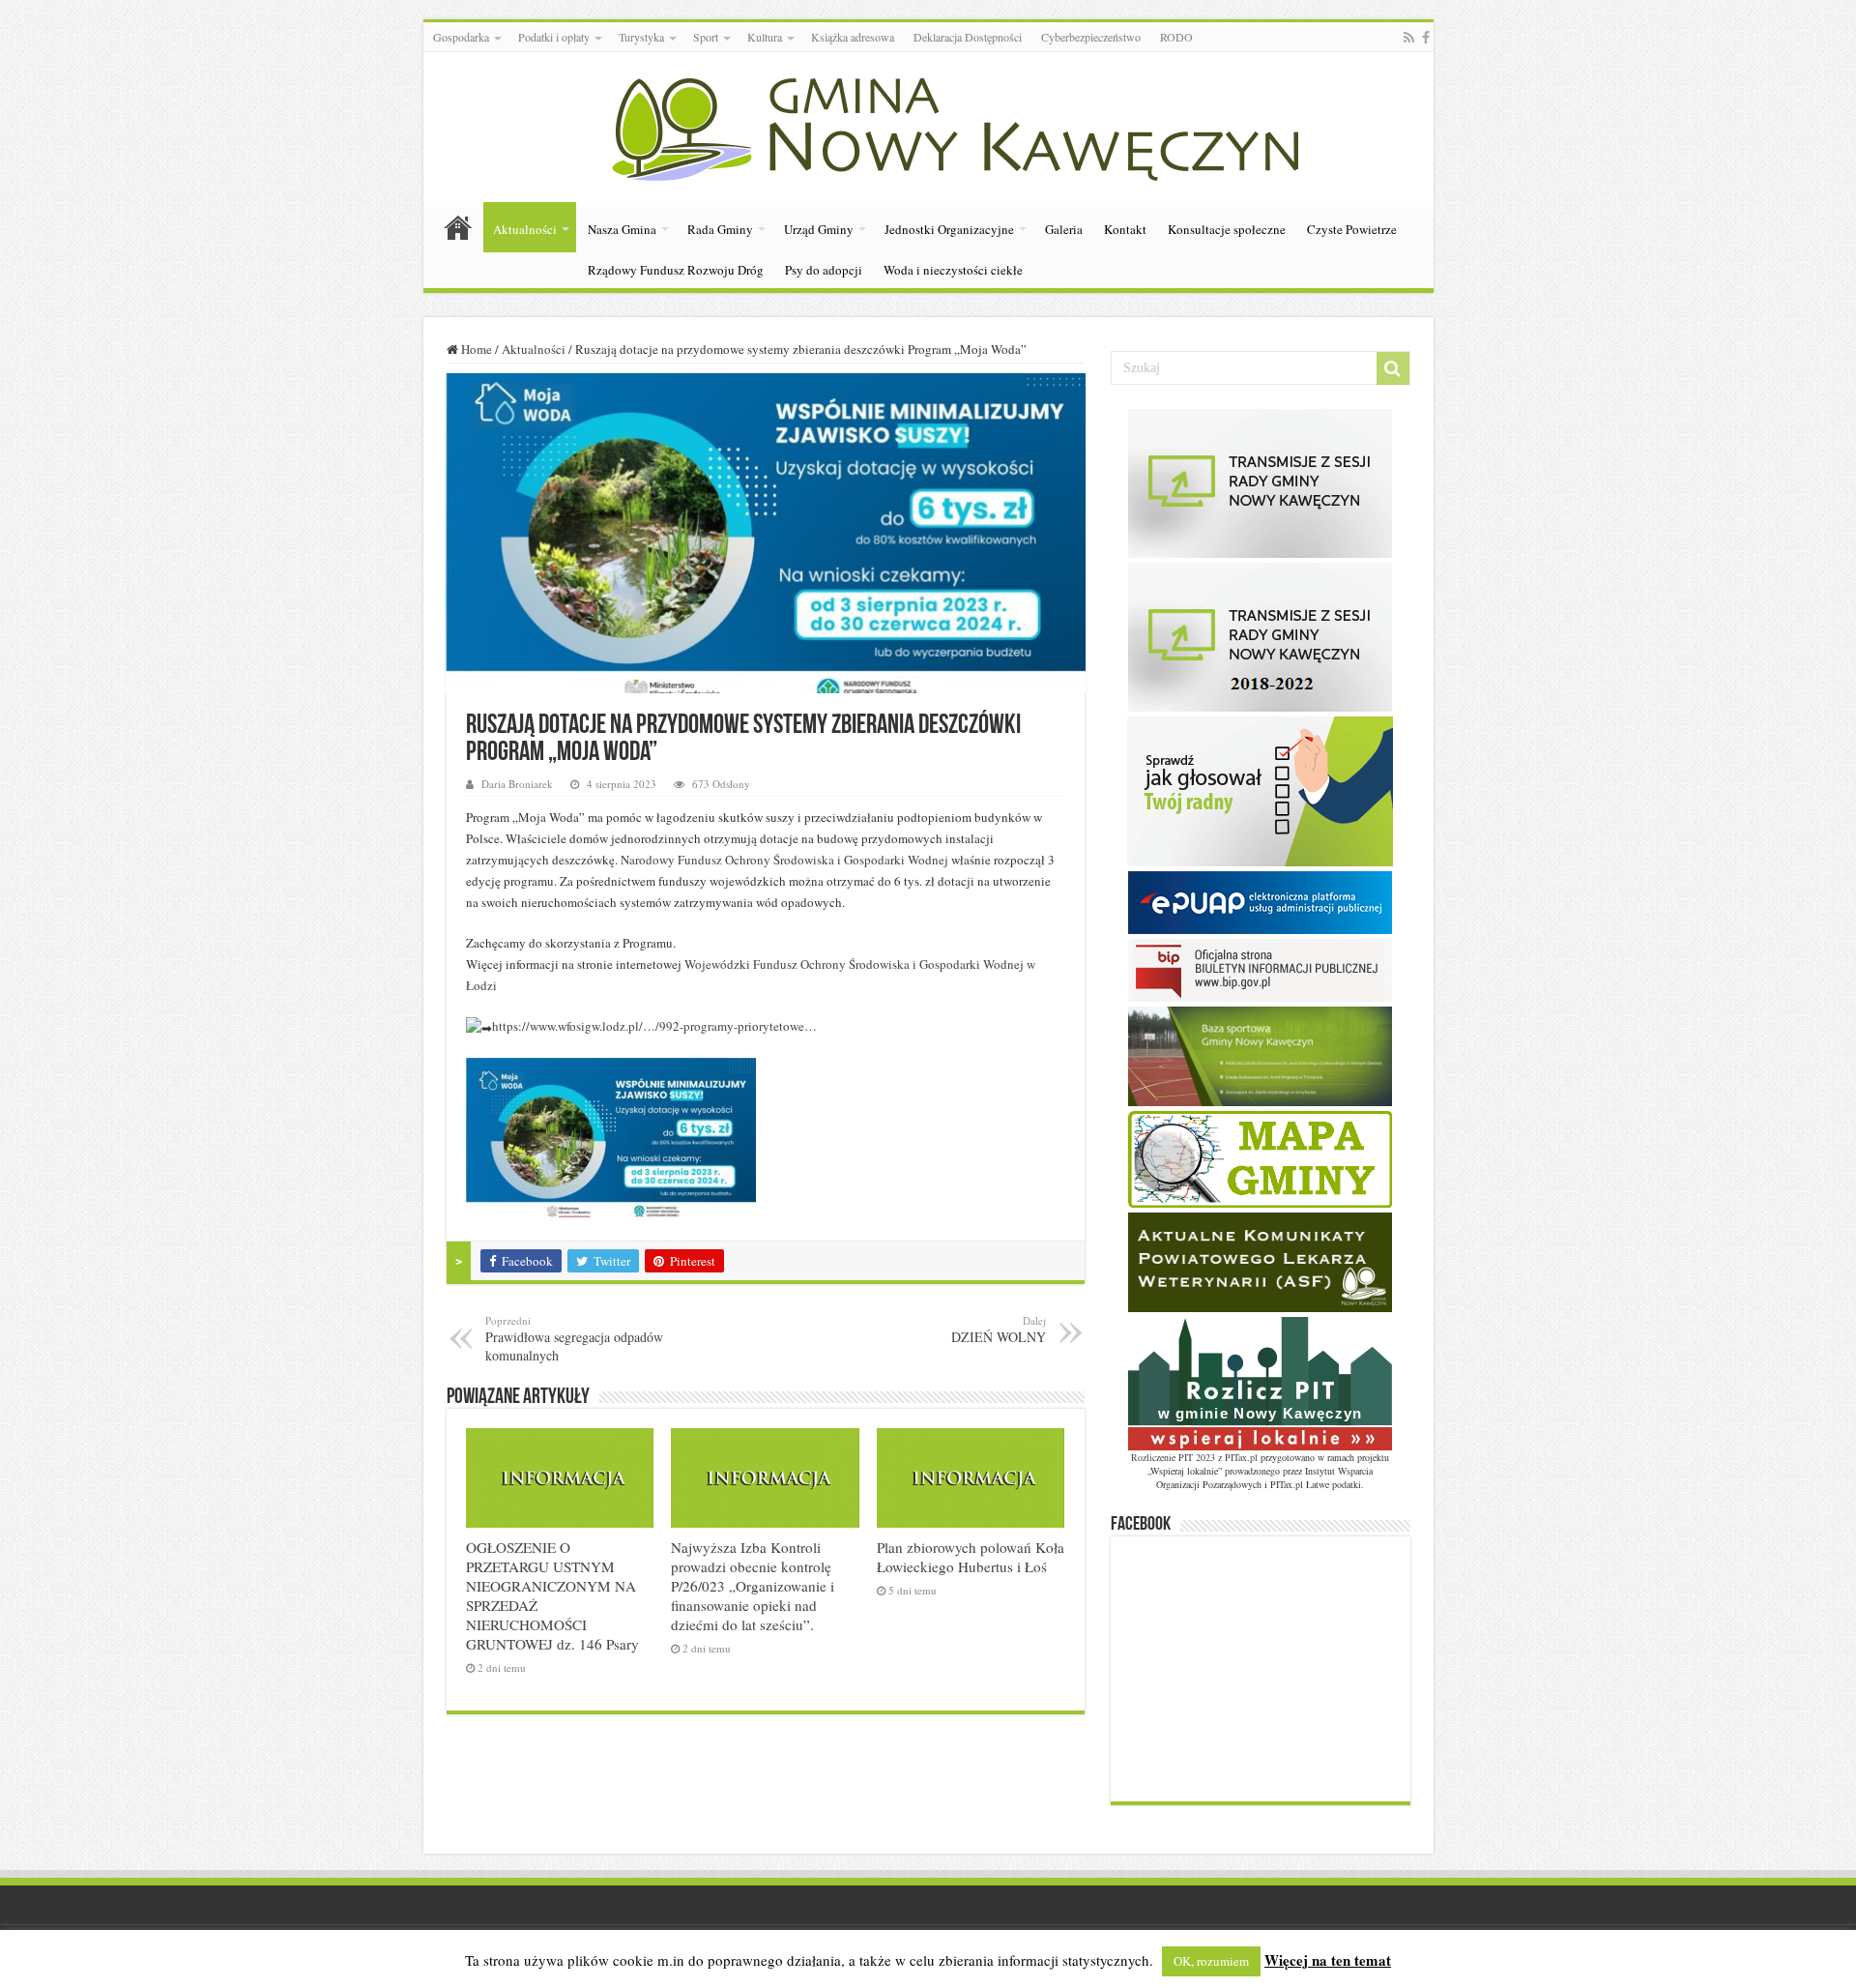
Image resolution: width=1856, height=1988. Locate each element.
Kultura (765, 37)
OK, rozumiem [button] (1211, 1961)
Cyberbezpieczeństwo (1091, 37)
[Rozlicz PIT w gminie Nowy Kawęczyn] (1260, 1382)
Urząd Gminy (819, 229)
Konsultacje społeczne (1227, 229)
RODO (1176, 37)
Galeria (1064, 229)
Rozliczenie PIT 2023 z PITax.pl (1194, 1457)
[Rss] (1409, 38)
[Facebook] (1426, 38)
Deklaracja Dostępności (968, 37)
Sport (706, 37)
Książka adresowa (853, 37)
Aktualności (525, 229)
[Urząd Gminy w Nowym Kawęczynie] (928, 126)
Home (475, 349)
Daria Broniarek (517, 784)
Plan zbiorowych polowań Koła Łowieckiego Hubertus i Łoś (971, 1557)
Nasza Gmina (622, 229)
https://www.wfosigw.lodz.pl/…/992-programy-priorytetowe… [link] (654, 1026)
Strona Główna (458, 227)
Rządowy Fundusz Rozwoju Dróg (676, 270)
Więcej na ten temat (1328, 1960)
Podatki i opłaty (554, 37)
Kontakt (1125, 229)
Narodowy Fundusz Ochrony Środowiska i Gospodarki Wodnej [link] (784, 860)
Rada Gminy (720, 229)
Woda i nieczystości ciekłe (953, 270)
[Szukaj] (1393, 368)
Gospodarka (461, 37)
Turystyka (641, 37)
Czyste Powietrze (1352, 229)
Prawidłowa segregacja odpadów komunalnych (574, 1339)
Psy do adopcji (824, 270)
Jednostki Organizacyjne (949, 229)
